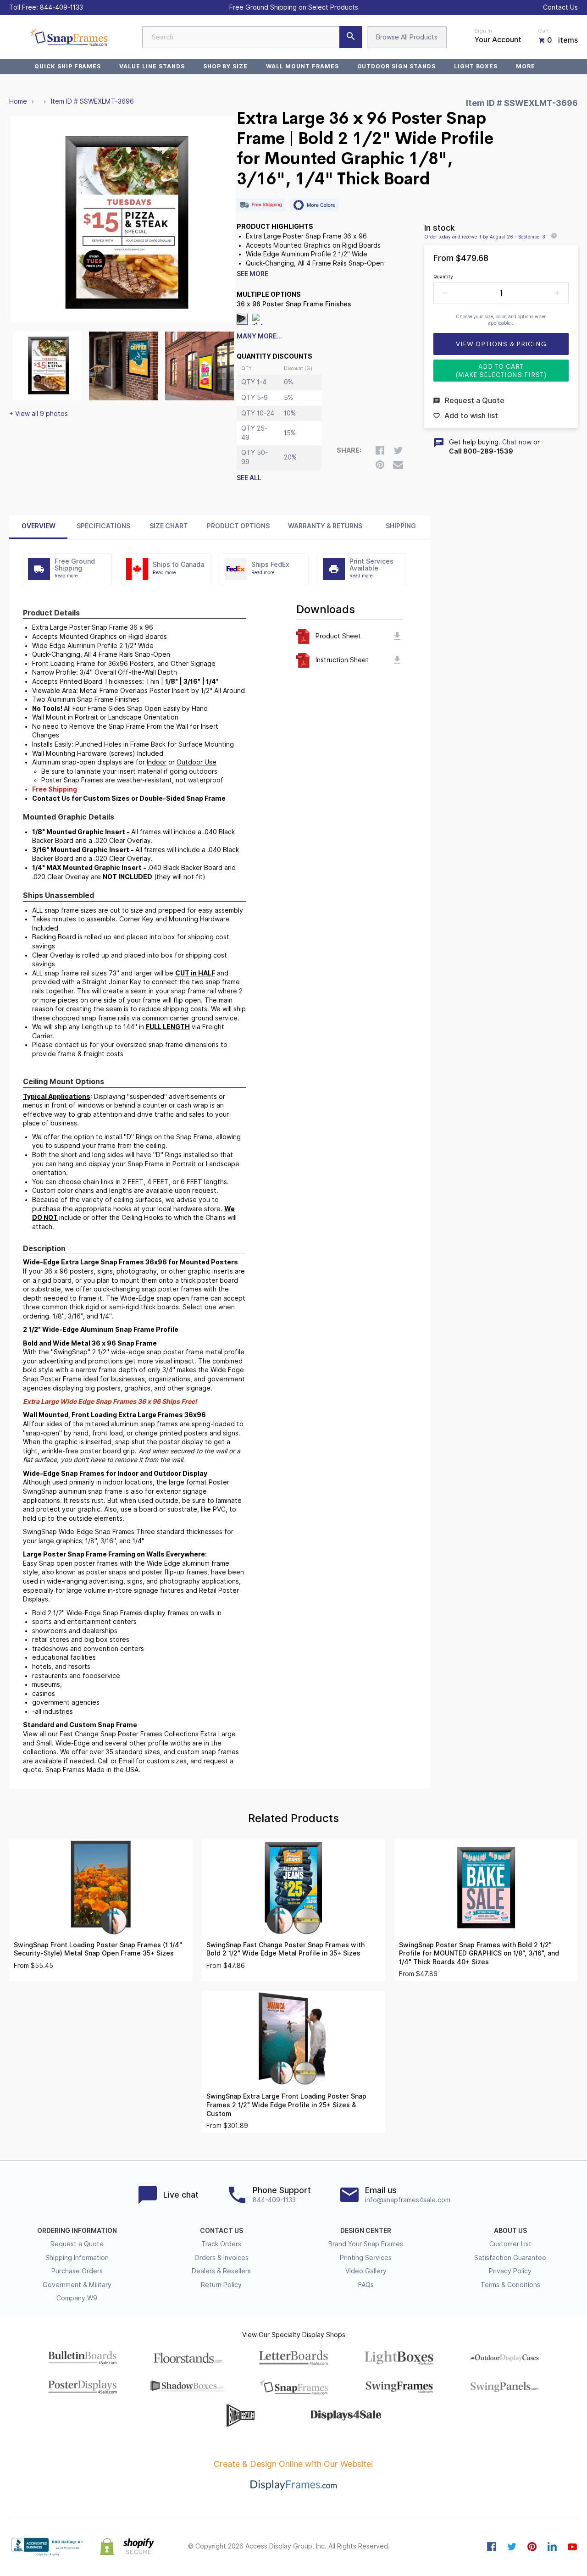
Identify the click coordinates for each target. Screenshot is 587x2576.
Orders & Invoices (222, 2258)
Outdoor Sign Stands (396, 66)
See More (252, 274)
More (526, 66)
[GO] (351, 37)
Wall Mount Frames (302, 66)
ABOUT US (510, 2231)
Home (18, 101)
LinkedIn (552, 2547)
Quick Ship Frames (68, 66)
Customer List (510, 2244)
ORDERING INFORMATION (77, 2231)
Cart (543, 31)
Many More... (259, 336)
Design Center (366, 2231)
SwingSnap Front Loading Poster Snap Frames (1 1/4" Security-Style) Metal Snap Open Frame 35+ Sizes (98, 1949)
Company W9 (77, 2298)
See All (249, 478)
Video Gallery (366, 2271)
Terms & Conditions (510, 2285)
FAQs (366, 2285)
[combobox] (252, 37)
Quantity (443, 277)
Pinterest (532, 2547)
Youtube (572, 2547)
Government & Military (77, 2285)
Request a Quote (77, 2244)
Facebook (492, 2547)
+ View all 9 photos (39, 414)
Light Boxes (476, 66)
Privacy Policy (510, 2271)
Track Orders (221, 2244)
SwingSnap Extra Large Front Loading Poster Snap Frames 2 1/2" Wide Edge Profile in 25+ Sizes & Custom (286, 2105)
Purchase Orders (77, 2271)
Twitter (512, 2547)
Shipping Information (77, 2258)
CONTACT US (222, 2231)
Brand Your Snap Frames (366, 2244)
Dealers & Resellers (221, 2271)
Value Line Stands (152, 66)
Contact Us (560, 7)
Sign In (483, 31)
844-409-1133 (61, 7)
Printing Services (366, 2258)
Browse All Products (407, 37)
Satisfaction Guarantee (510, 2258)
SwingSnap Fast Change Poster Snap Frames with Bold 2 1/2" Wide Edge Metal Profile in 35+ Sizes (285, 1949)
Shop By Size (226, 66)
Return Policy (221, 2285)
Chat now (517, 442)
